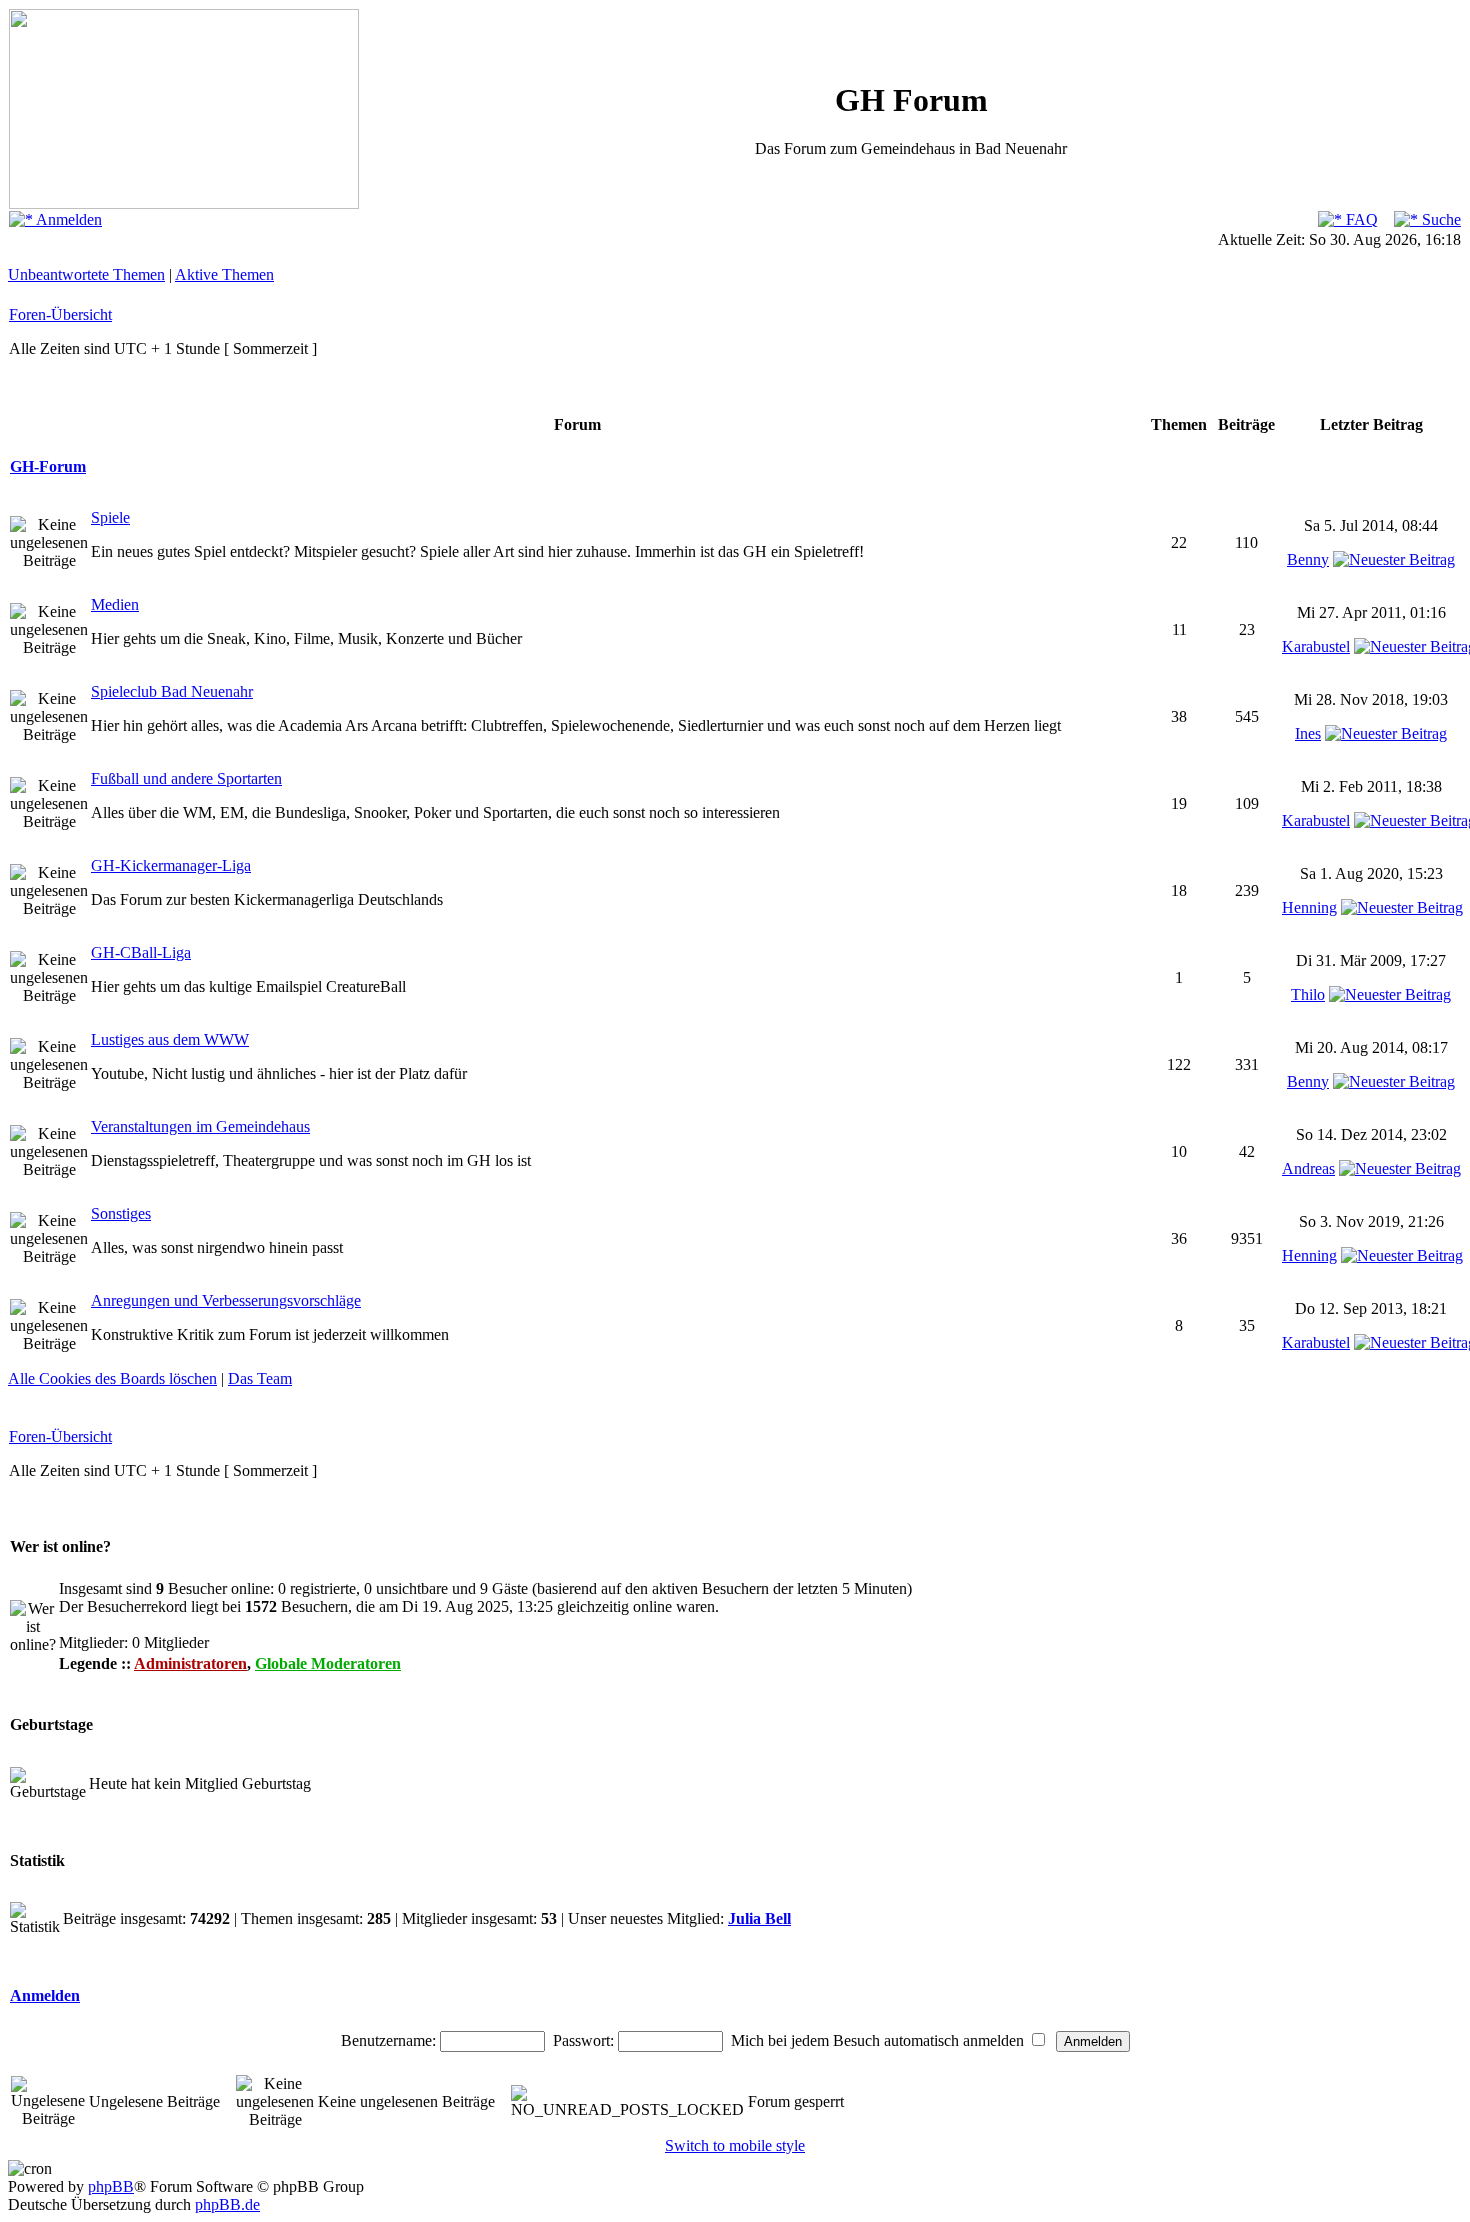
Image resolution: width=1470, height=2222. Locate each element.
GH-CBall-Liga (141, 952)
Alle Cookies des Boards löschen (112, 1378)
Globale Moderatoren (328, 1663)
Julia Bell (759, 1918)
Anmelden (67, 219)
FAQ (1360, 219)
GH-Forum (48, 466)
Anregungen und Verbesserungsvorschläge (226, 1300)
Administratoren (190, 1663)
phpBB (111, 2186)
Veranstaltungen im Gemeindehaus (200, 1126)
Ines (1308, 733)
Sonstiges (121, 1213)
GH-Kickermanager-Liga (171, 865)
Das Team (260, 1378)
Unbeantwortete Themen (86, 274)
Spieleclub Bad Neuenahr (172, 691)
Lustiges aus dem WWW (170, 1039)
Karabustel (1316, 646)
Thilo (1308, 994)
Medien (115, 604)
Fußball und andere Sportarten (186, 778)
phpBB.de (227, 2204)
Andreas (1308, 1168)
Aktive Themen (224, 274)
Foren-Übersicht (60, 314)
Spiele (110, 517)
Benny (1308, 559)
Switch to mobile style (735, 2145)
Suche (1439, 219)
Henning (1309, 907)
